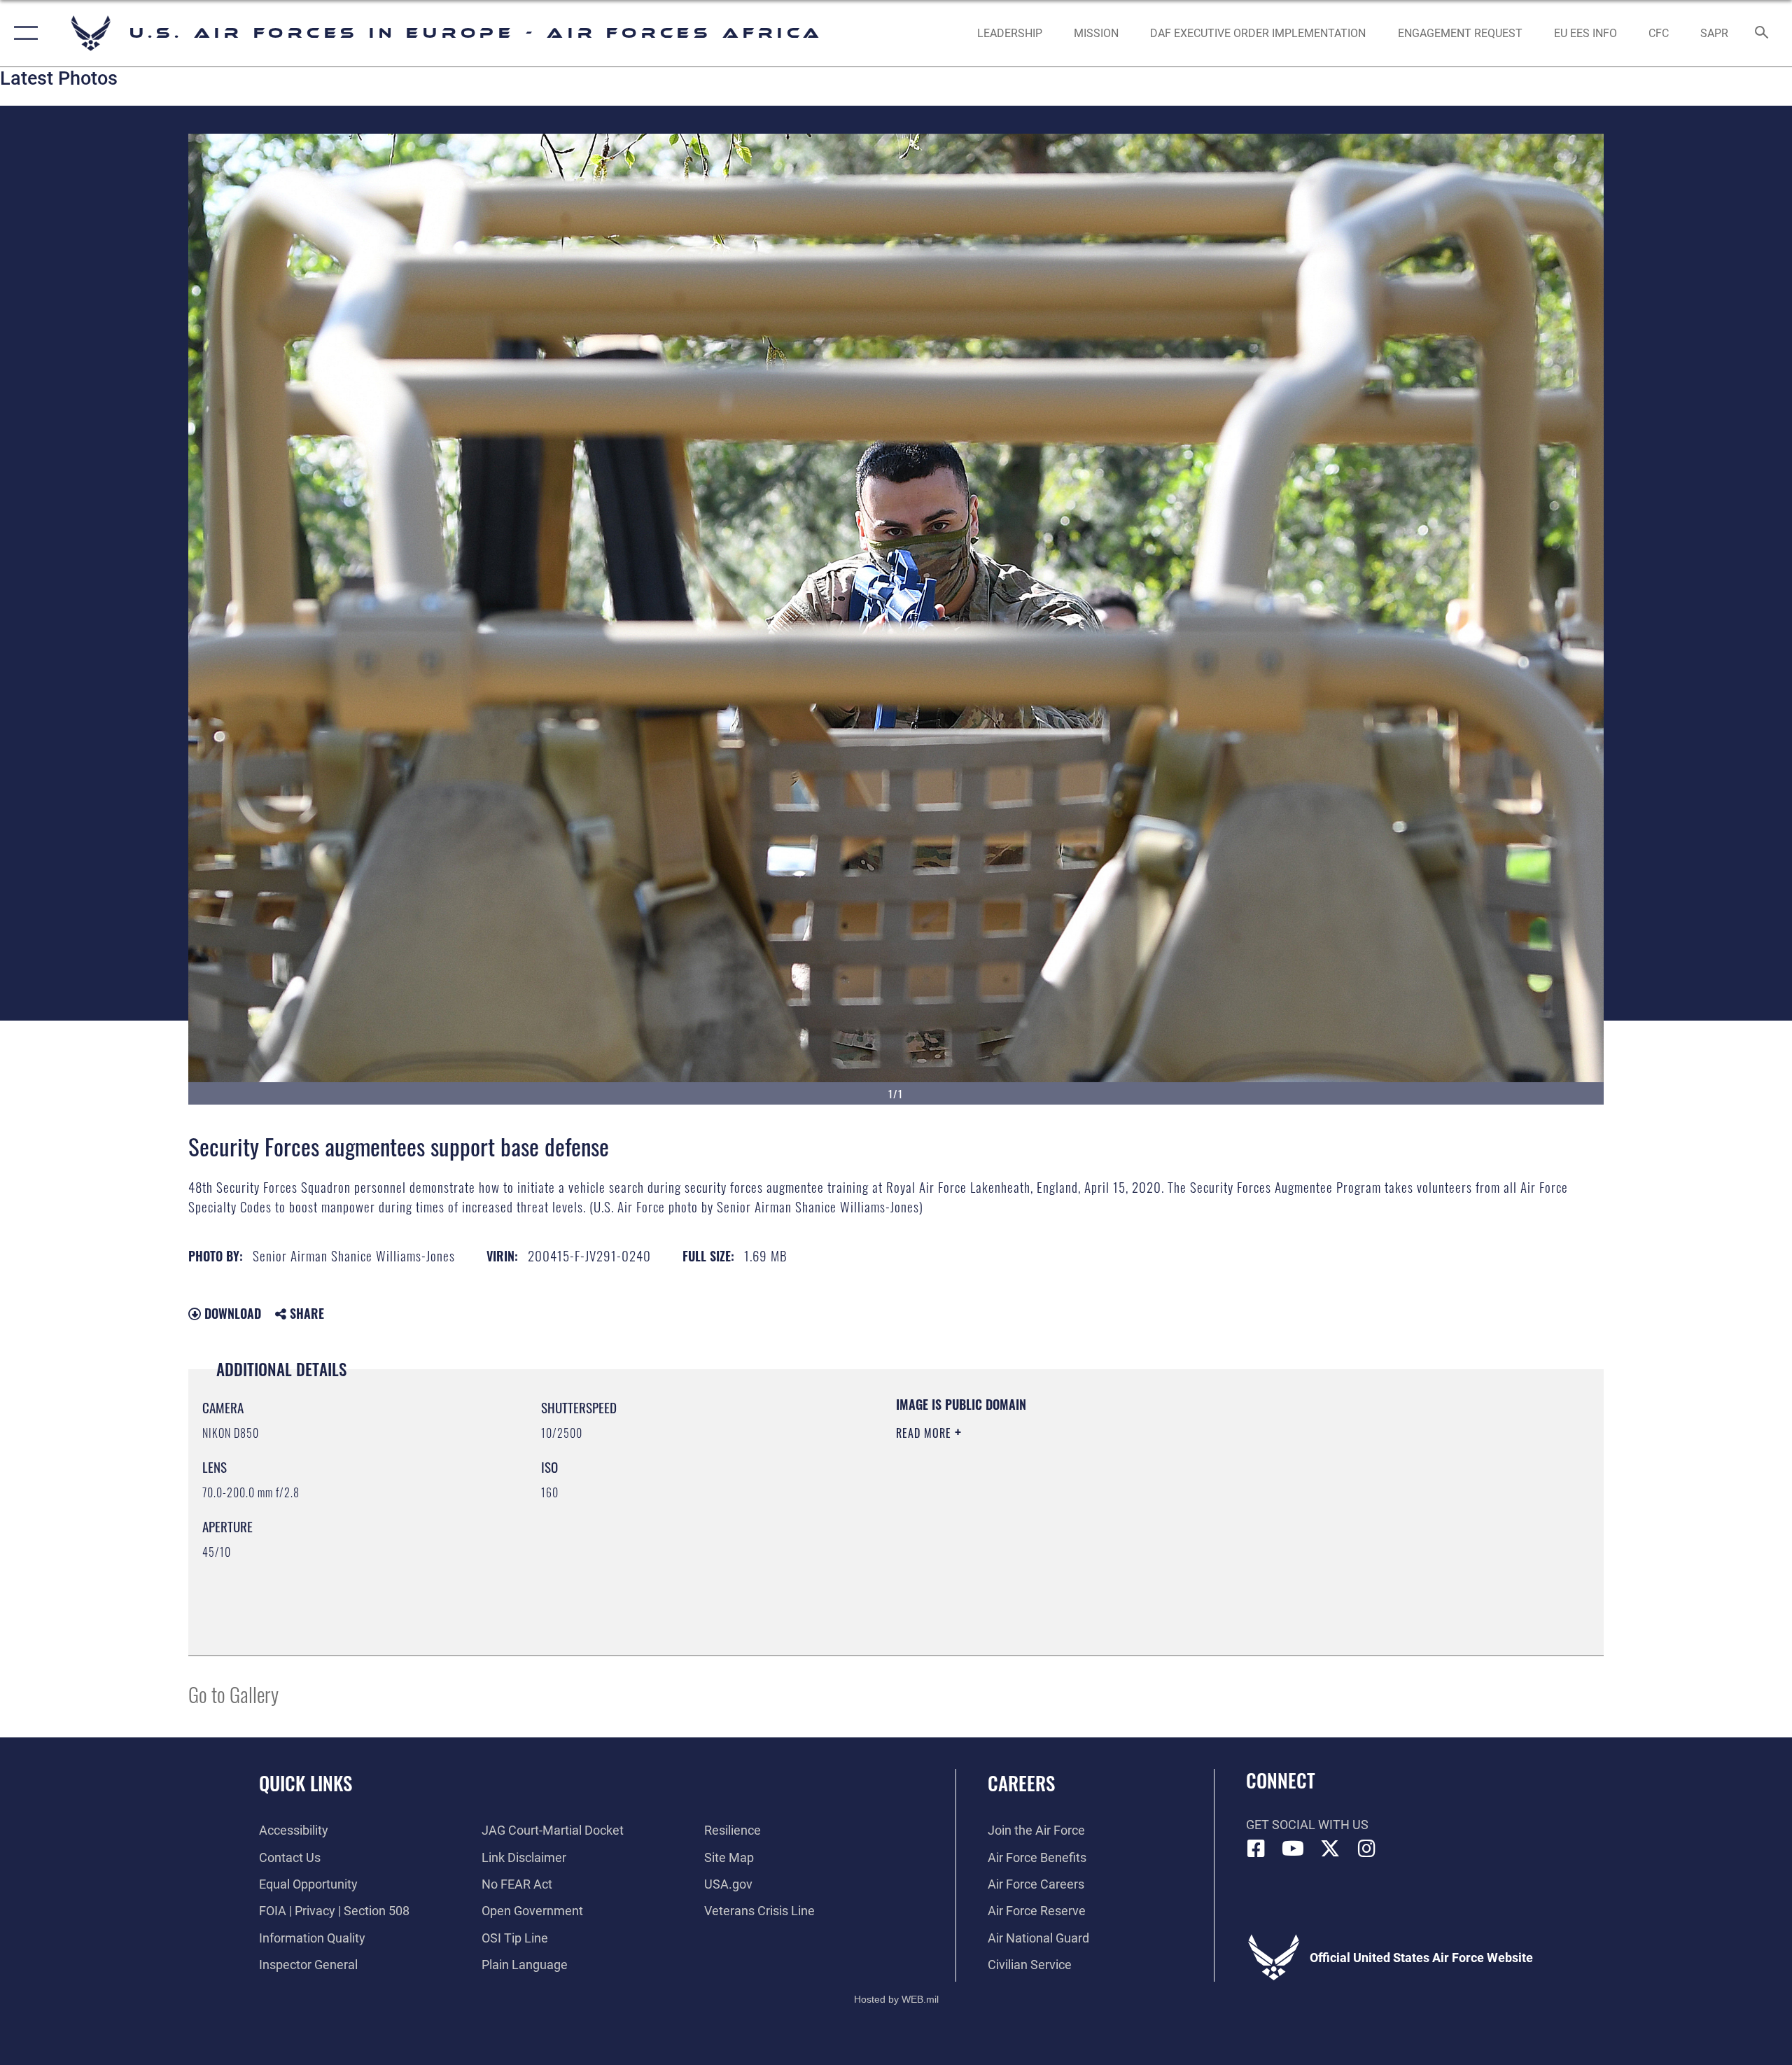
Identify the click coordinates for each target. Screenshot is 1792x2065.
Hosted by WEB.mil (896, 1999)
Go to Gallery (233, 1694)
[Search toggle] (1762, 34)
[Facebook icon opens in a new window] (1256, 1849)
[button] (23, 33)
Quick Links (306, 1783)
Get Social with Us (1307, 1825)
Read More (925, 1433)
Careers (1021, 1783)
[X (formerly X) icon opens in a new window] (1330, 1849)
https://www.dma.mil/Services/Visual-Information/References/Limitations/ (1060, 1502)
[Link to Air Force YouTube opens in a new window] (1293, 1849)
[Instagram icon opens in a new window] (1366, 1849)
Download (231, 1313)
